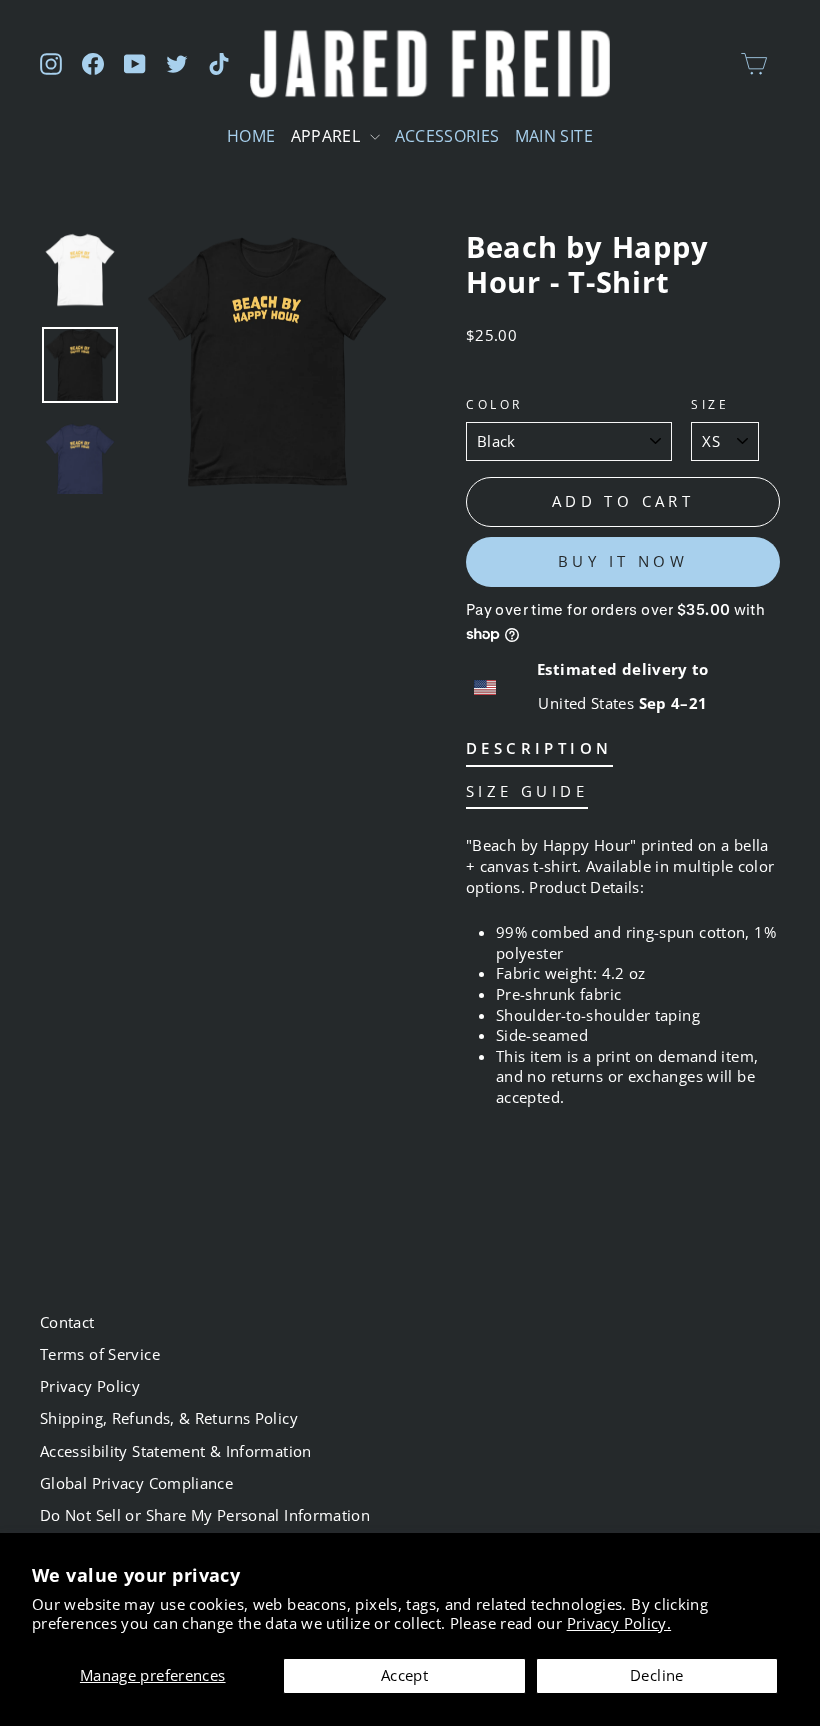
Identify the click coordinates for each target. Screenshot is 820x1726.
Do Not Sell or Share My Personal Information (205, 1515)
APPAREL (328, 136)
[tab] (539, 752)
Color (494, 404)
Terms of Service (100, 1354)
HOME (251, 136)
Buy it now (623, 561)
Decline (657, 1675)
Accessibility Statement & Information (176, 1451)
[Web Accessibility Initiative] (8, 1703)
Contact (67, 1322)
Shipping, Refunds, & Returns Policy (169, 1418)
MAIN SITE (554, 136)
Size (710, 404)
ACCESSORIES (447, 136)
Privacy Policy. (619, 1623)
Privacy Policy (90, 1386)
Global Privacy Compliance (136, 1483)
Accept (404, 1675)
